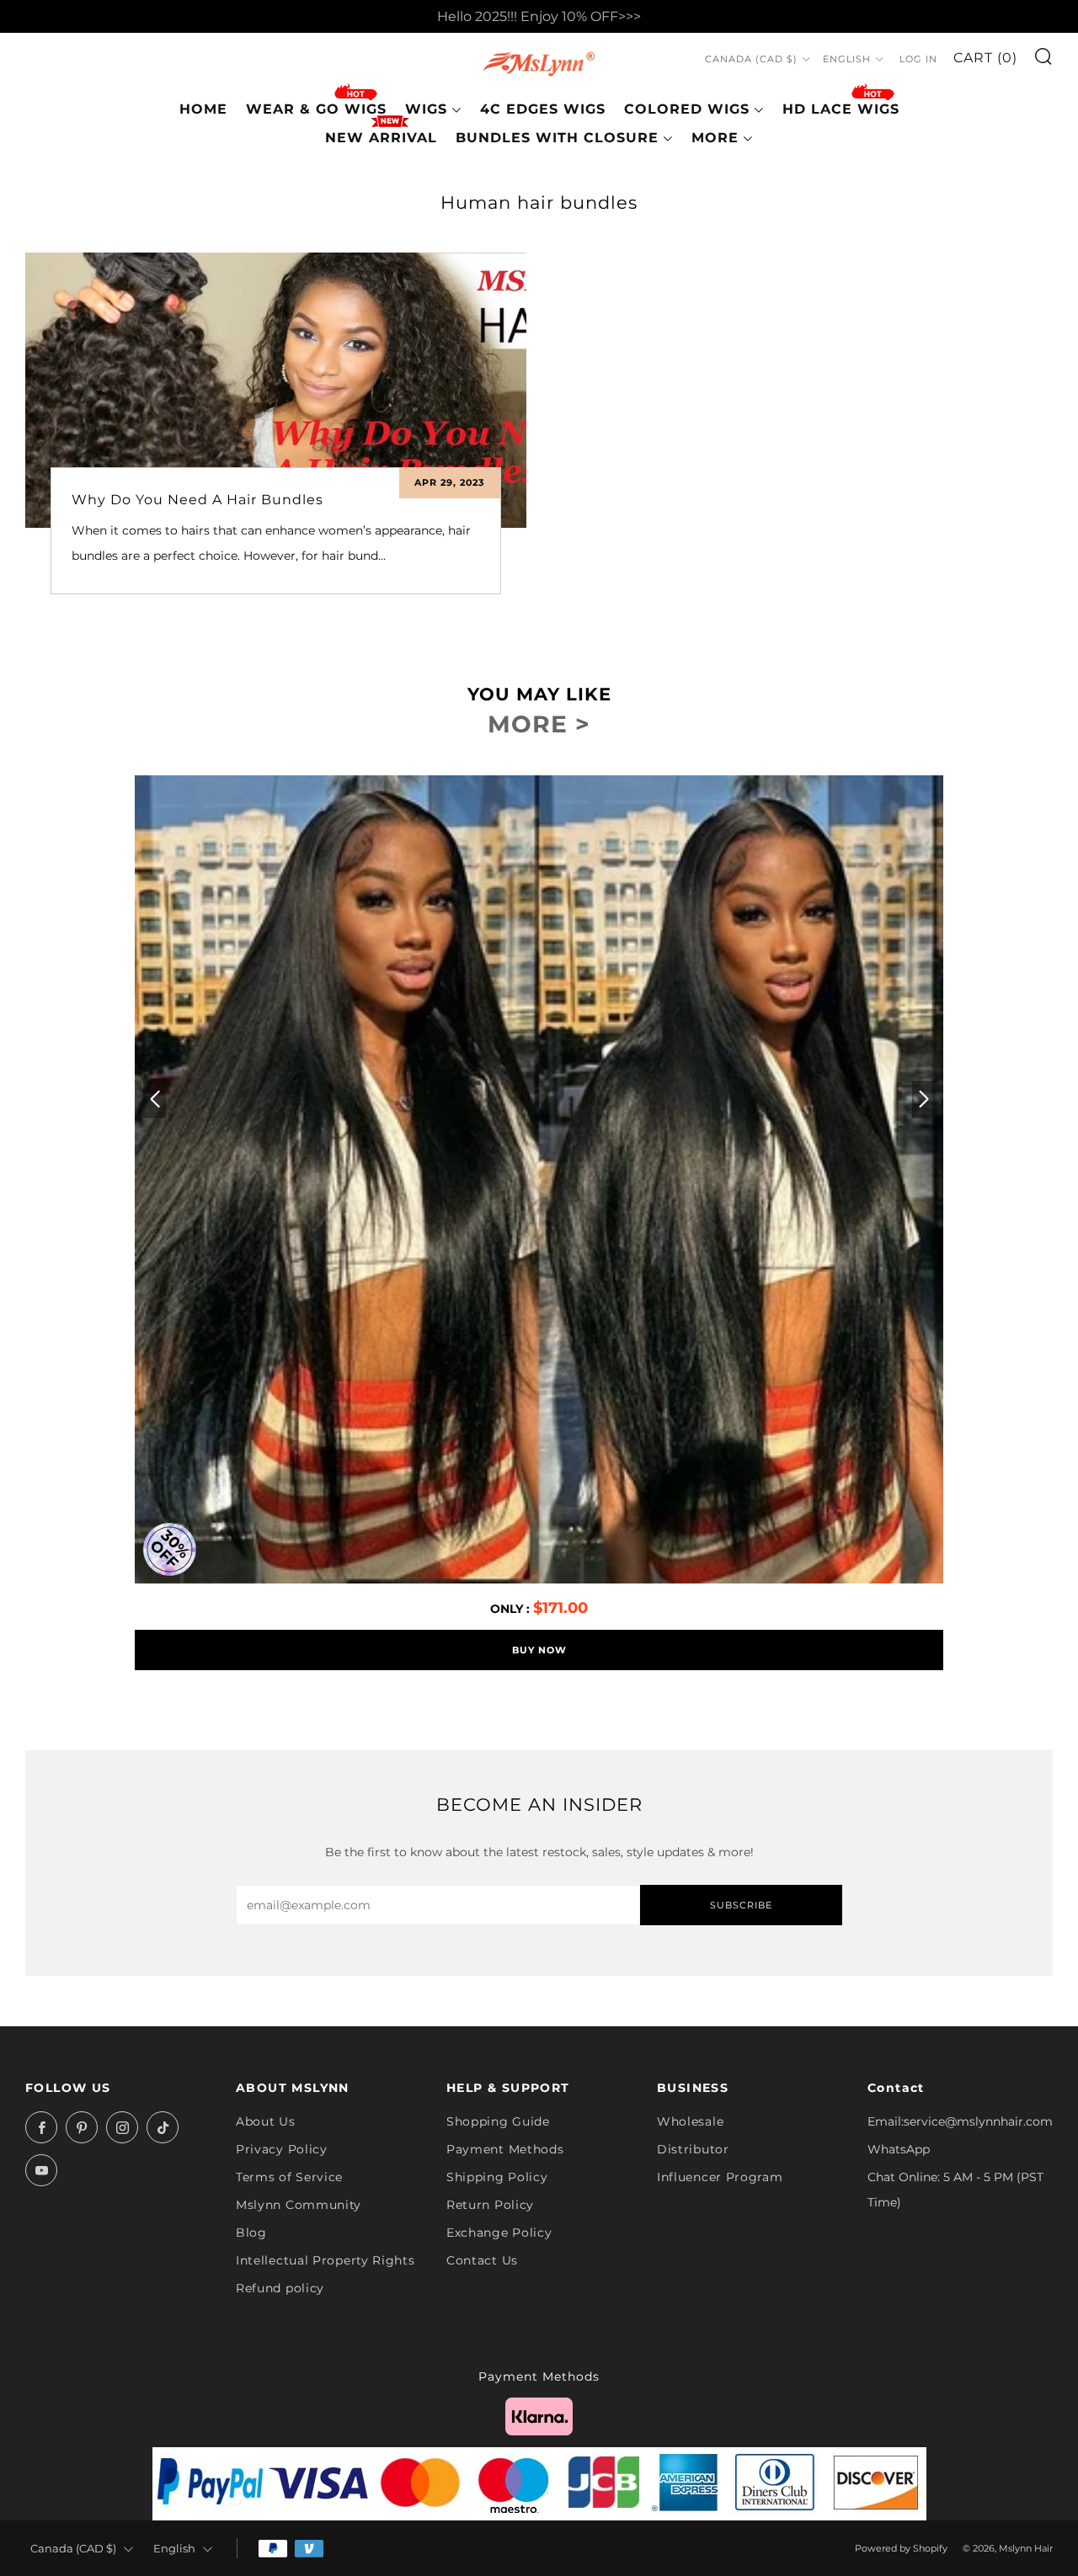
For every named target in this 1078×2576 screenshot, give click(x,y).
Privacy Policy (282, 2149)
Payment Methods (505, 2149)
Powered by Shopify (901, 2548)
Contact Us (482, 2260)
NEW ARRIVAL (381, 138)
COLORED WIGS (687, 109)
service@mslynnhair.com (978, 2121)
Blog (251, 2233)
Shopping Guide (498, 2121)
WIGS (426, 109)
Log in (918, 59)
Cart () (985, 58)
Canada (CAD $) (751, 59)
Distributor (693, 2149)
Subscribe (741, 1905)
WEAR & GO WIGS (316, 109)
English (847, 59)
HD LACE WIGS (841, 109)
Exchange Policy (499, 2233)
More (715, 138)
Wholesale (690, 2121)
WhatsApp (899, 2149)
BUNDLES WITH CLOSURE (557, 138)
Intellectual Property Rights (326, 2260)
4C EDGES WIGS (543, 109)
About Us (266, 2121)
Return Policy (490, 2205)
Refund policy (280, 2288)
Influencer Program (720, 2177)
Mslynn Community (299, 2205)
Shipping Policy (497, 2177)
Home (203, 109)
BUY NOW (539, 1650)
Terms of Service (289, 2177)
